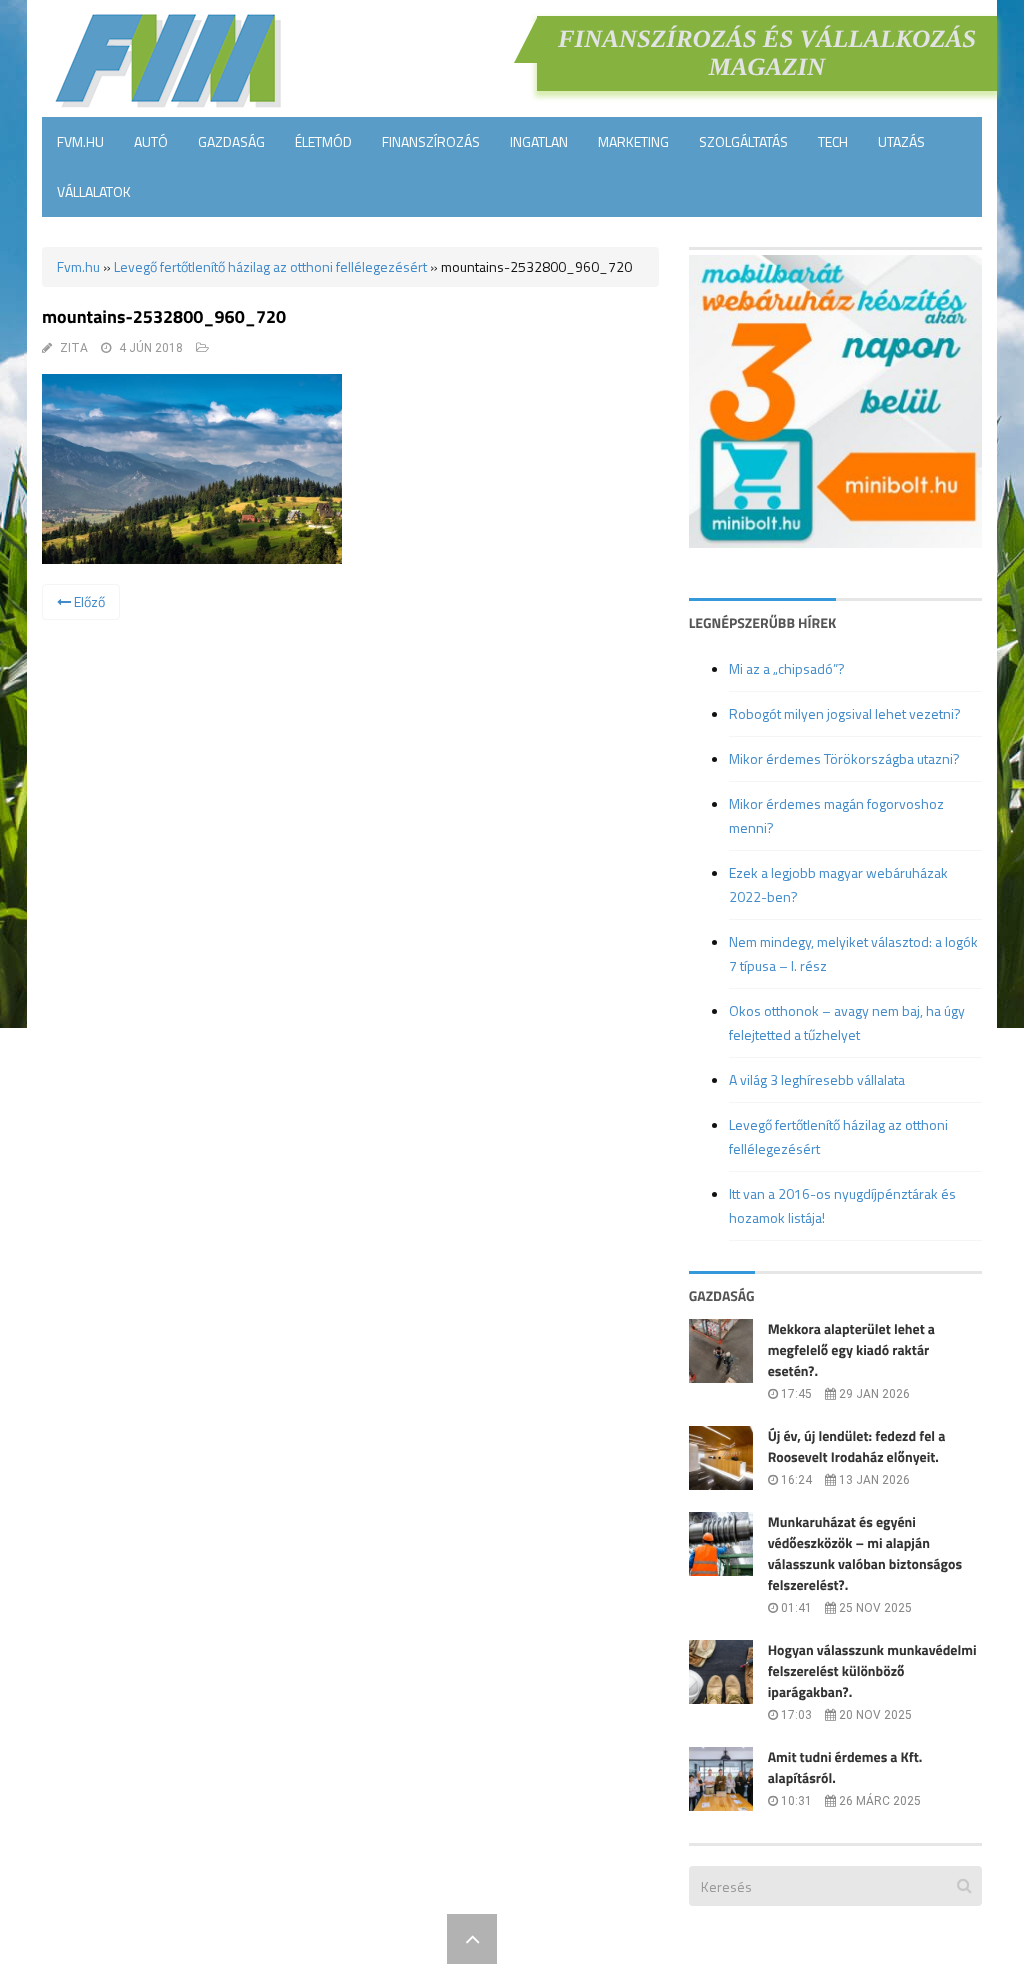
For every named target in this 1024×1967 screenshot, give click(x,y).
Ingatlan (539, 141)
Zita (74, 348)
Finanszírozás (431, 141)
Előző (88, 601)
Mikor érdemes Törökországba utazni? (844, 758)
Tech (833, 141)
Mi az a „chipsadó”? (787, 668)
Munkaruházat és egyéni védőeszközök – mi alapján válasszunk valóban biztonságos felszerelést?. (865, 1554)
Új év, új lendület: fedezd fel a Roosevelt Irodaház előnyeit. (857, 1447)
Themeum (402, 1938)
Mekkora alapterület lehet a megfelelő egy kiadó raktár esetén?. (851, 1350)
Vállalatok (94, 191)
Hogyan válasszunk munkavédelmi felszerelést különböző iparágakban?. (872, 1671)
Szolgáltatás (743, 141)
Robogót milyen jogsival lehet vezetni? (845, 713)
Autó (151, 141)
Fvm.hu (80, 141)
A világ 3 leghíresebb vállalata (817, 1079)
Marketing (633, 141)
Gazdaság (231, 141)
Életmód (323, 141)
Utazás (901, 141)
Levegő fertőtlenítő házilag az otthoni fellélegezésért (270, 266)
